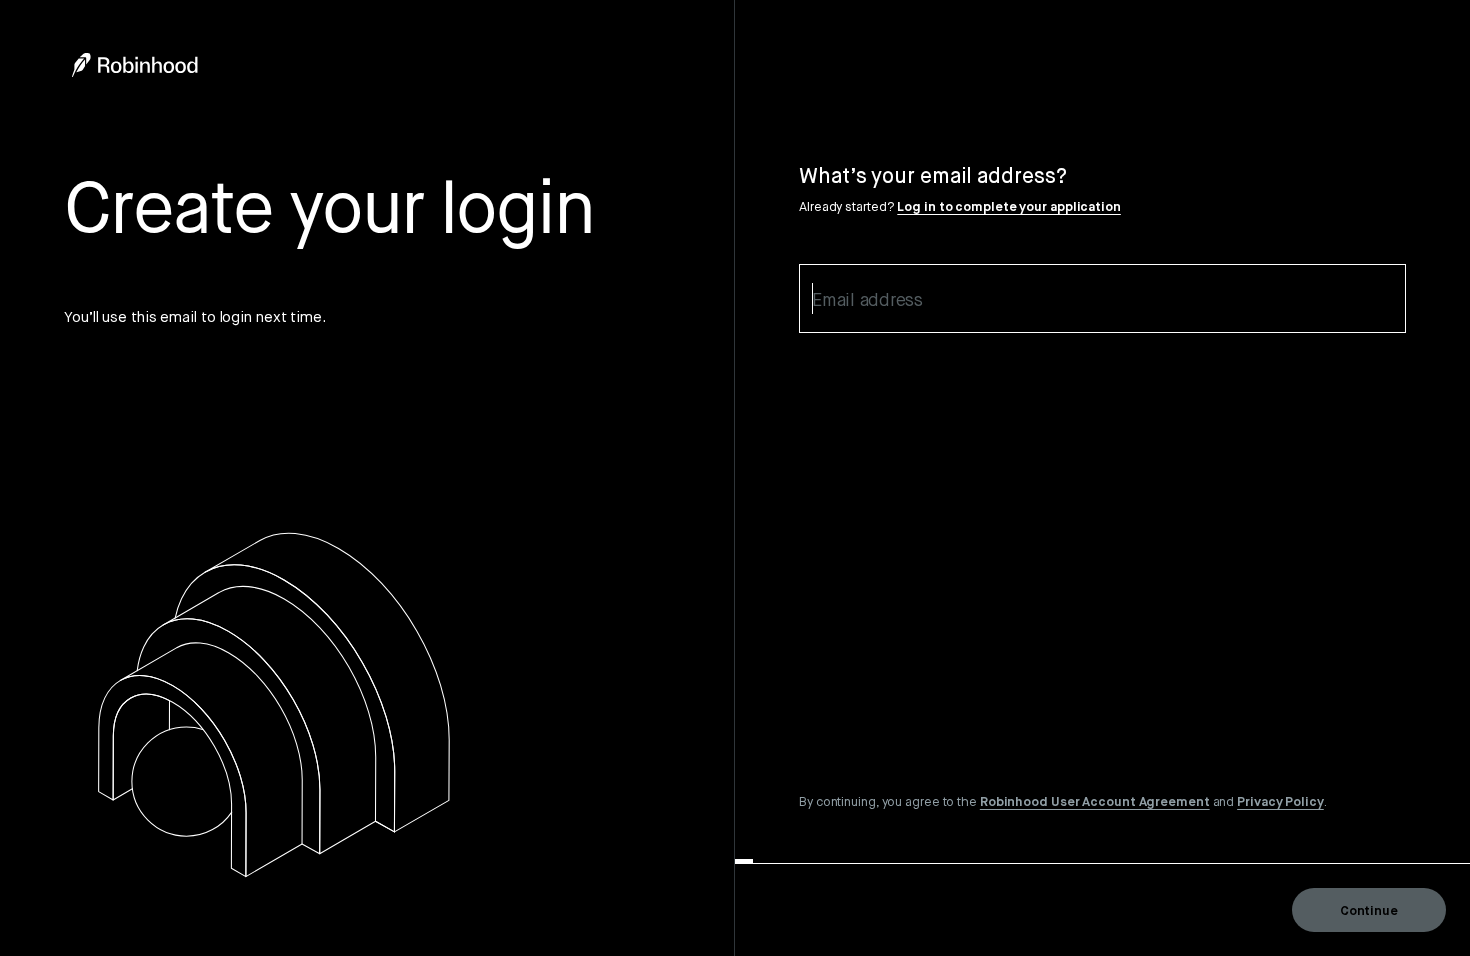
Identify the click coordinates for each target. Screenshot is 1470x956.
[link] (1095, 801)
